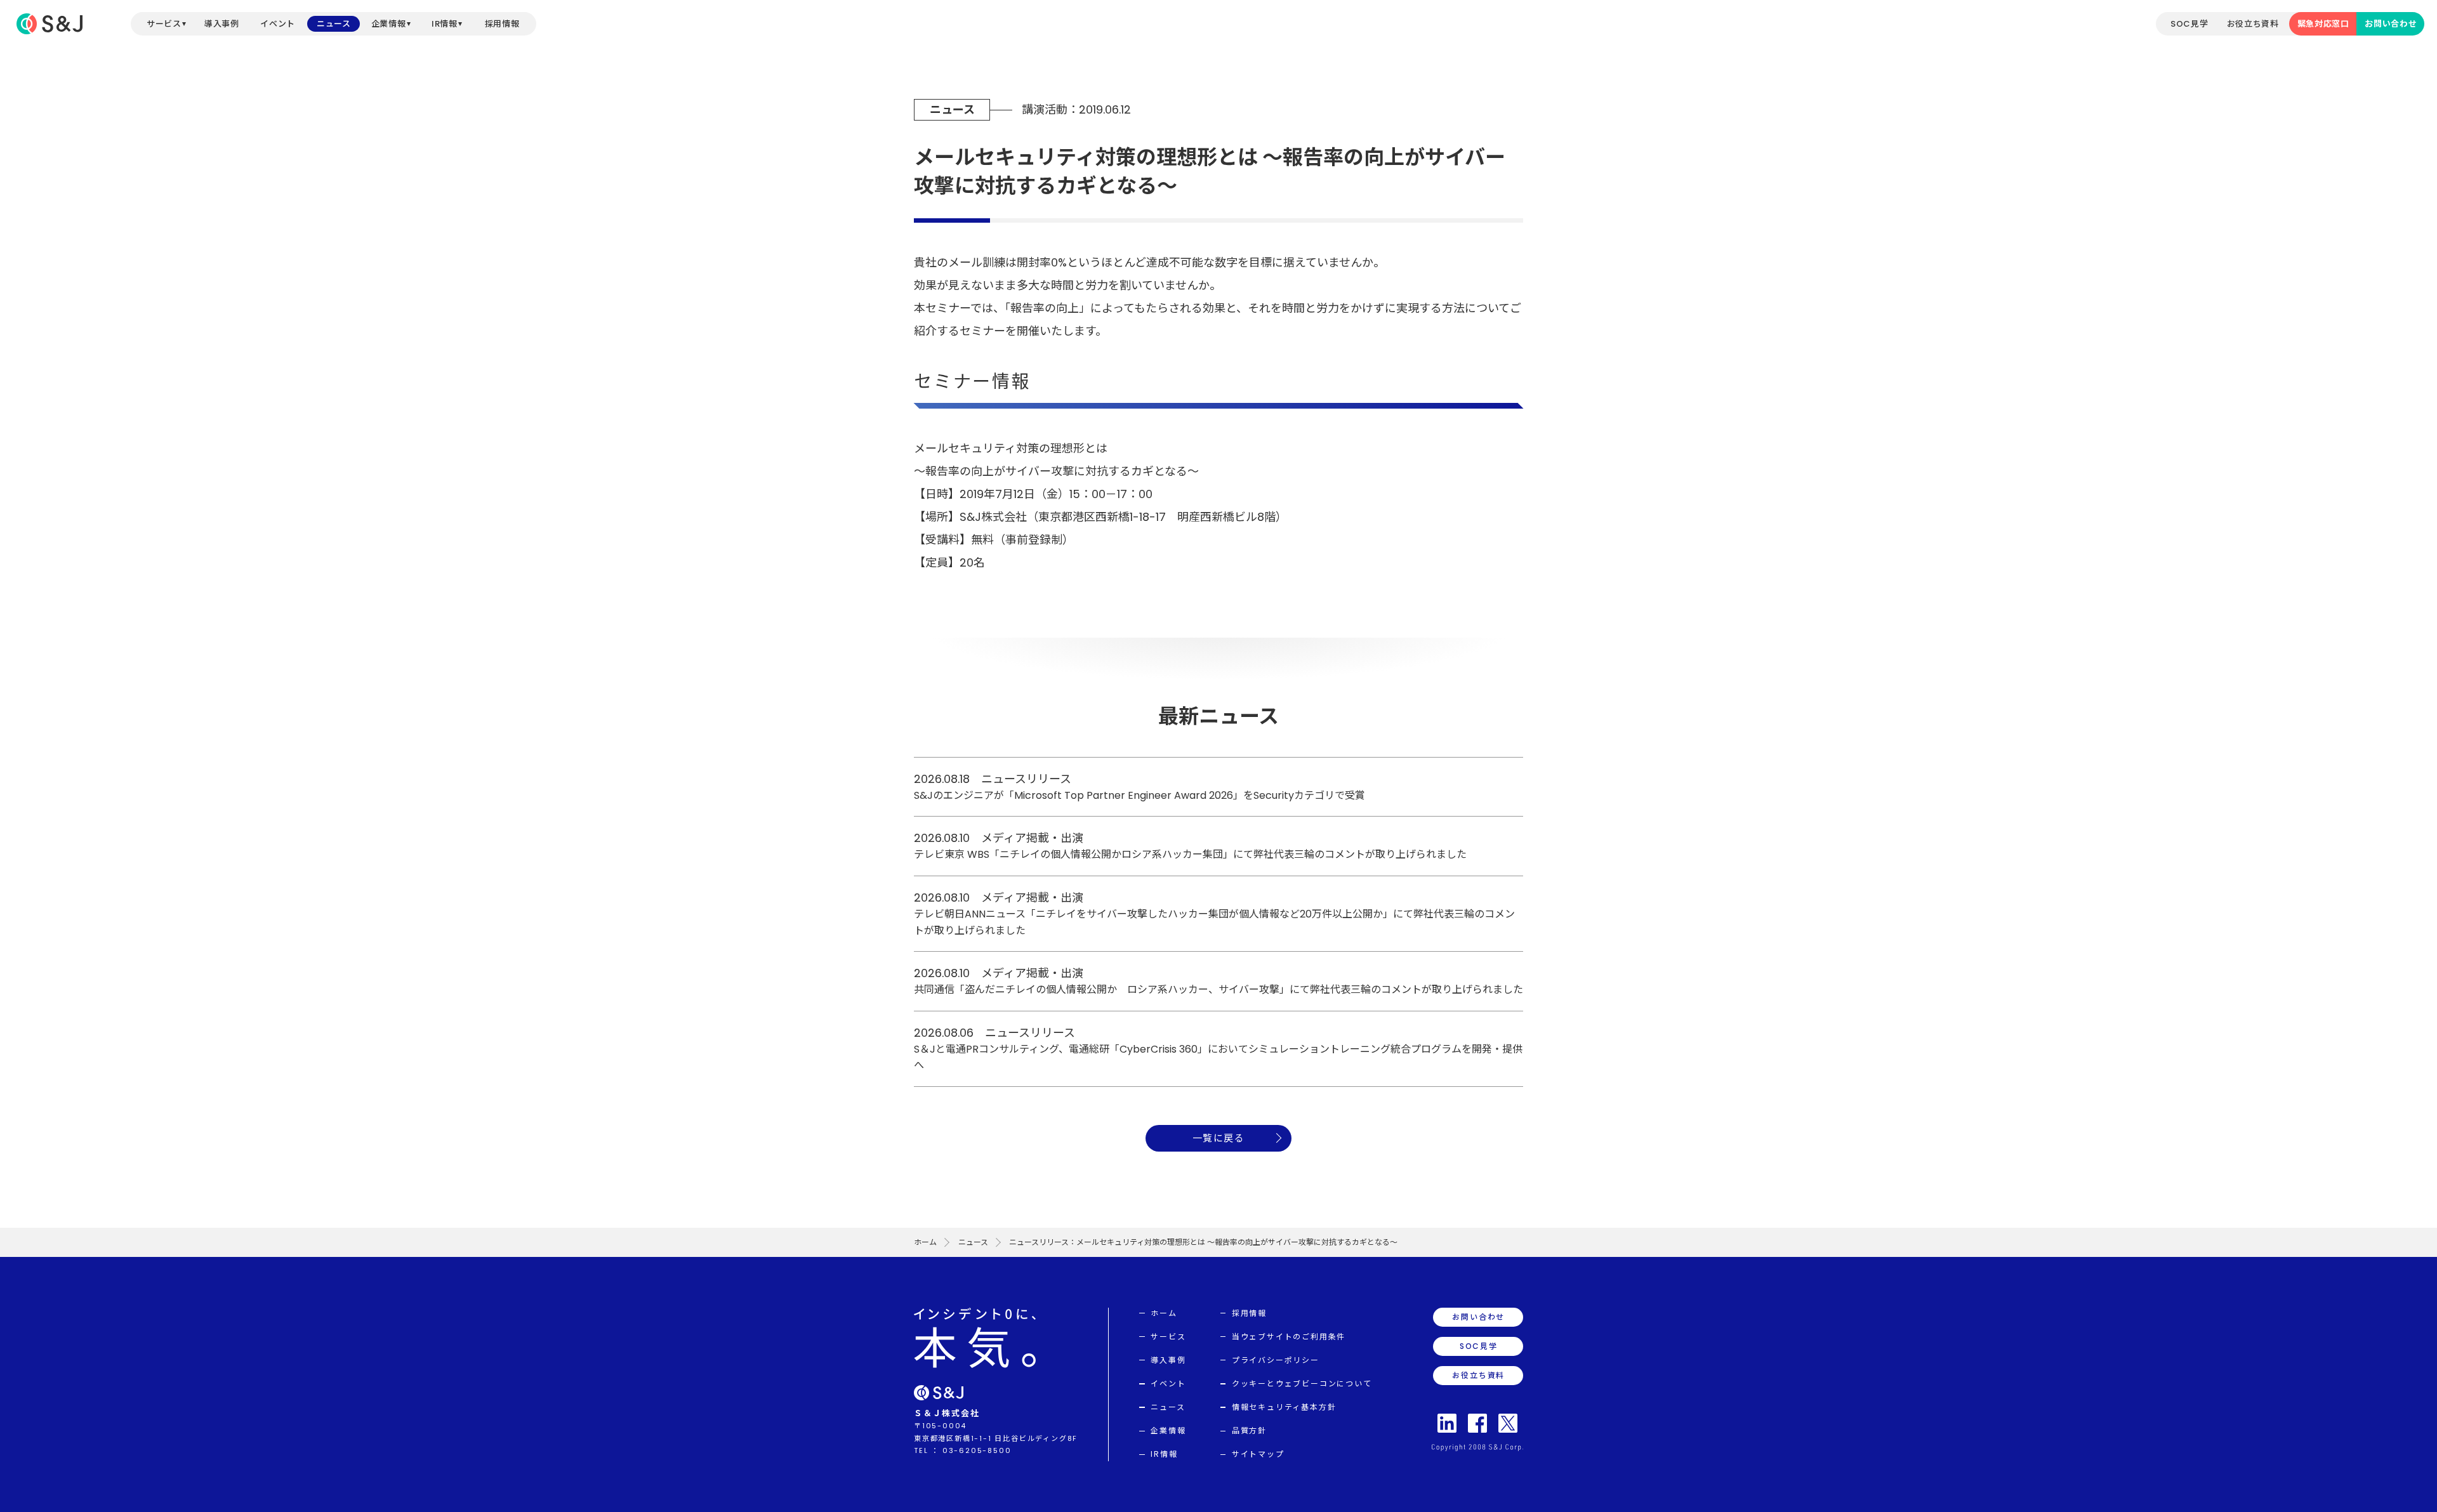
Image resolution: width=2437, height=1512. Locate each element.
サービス (164, 24)
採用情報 (502, 24)
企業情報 (389, 24)
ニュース (334, 24)
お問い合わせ (2391, 24)
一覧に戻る (1219, 1138)
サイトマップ (1258, 1454)
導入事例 (222, 24)
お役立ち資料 (2253, 24)
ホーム (925, 1242)
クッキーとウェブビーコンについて (1302, 1384)
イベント (278, 24)
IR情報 (445, 24)
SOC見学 (2189, 24)
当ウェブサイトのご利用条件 (1289, 1337)
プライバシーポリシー (1276, 1360)
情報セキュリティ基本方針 (1284, 1407)
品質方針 (1249, 1430)
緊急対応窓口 (2323, 24)
